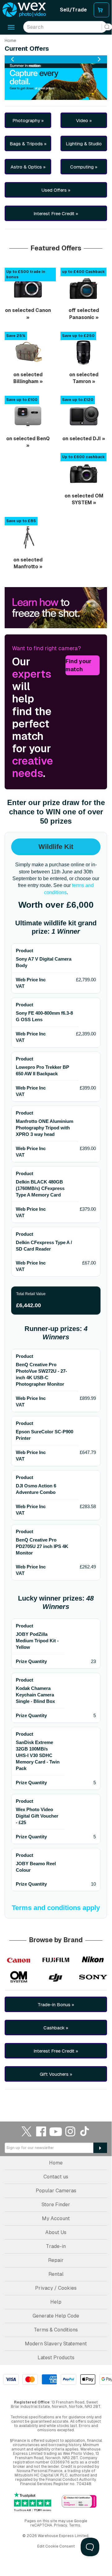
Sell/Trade (73, 10)
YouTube (56, 2131)
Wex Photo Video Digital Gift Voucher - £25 (37, 1816)
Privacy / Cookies (56, 2288)
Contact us (56, 2177)
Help (56, 2302)
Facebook (41, 2131)
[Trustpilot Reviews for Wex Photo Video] (33, 2502)
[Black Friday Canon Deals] (19, 1960)
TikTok (85, 2131)
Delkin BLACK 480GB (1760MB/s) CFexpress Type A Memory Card (40, 1188)
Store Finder (56, 2205)
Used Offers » (56, 190)
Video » (84, 120)
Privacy (60, 2525)
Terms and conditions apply (56, 1908)
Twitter (27, 2131)
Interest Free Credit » (56, 213)
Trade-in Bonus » (56, 2005)
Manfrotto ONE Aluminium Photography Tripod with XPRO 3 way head (45, 1128)
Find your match (78, 665)
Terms (75, 2525)
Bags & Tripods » (28, 144)
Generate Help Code (56, 2316)
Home (10, 41)
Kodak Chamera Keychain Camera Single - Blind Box (35, 1695)
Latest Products (56, 2358)
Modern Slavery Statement (56, 2344)
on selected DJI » (84, 439)
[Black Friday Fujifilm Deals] (56, 1960)
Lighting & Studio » (84, 146)
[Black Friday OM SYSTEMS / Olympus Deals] (19, 1977)
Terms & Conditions (56, 2330)
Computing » (84, 167)
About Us (56, 2232)
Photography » (28, 120)
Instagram (70, 2131)
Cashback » (56, 2028)
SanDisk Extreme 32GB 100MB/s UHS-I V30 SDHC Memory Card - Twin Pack (38, 1755)
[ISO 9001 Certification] (79, 2502)
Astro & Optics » (28, 167)
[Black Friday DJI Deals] (56, 1977)
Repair (56, 2260)
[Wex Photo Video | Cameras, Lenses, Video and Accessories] (24, 10)
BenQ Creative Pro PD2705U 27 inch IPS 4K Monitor (42, 1546)
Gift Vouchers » (56, 2074)
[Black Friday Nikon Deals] (93, 1960)
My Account (56, 2218)
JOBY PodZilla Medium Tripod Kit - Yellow (37, 1641)
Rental (56, 2274)
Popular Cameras (56, 2191)
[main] (56, 1069)
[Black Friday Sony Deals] (93, 1977)
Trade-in (56, 2246)
